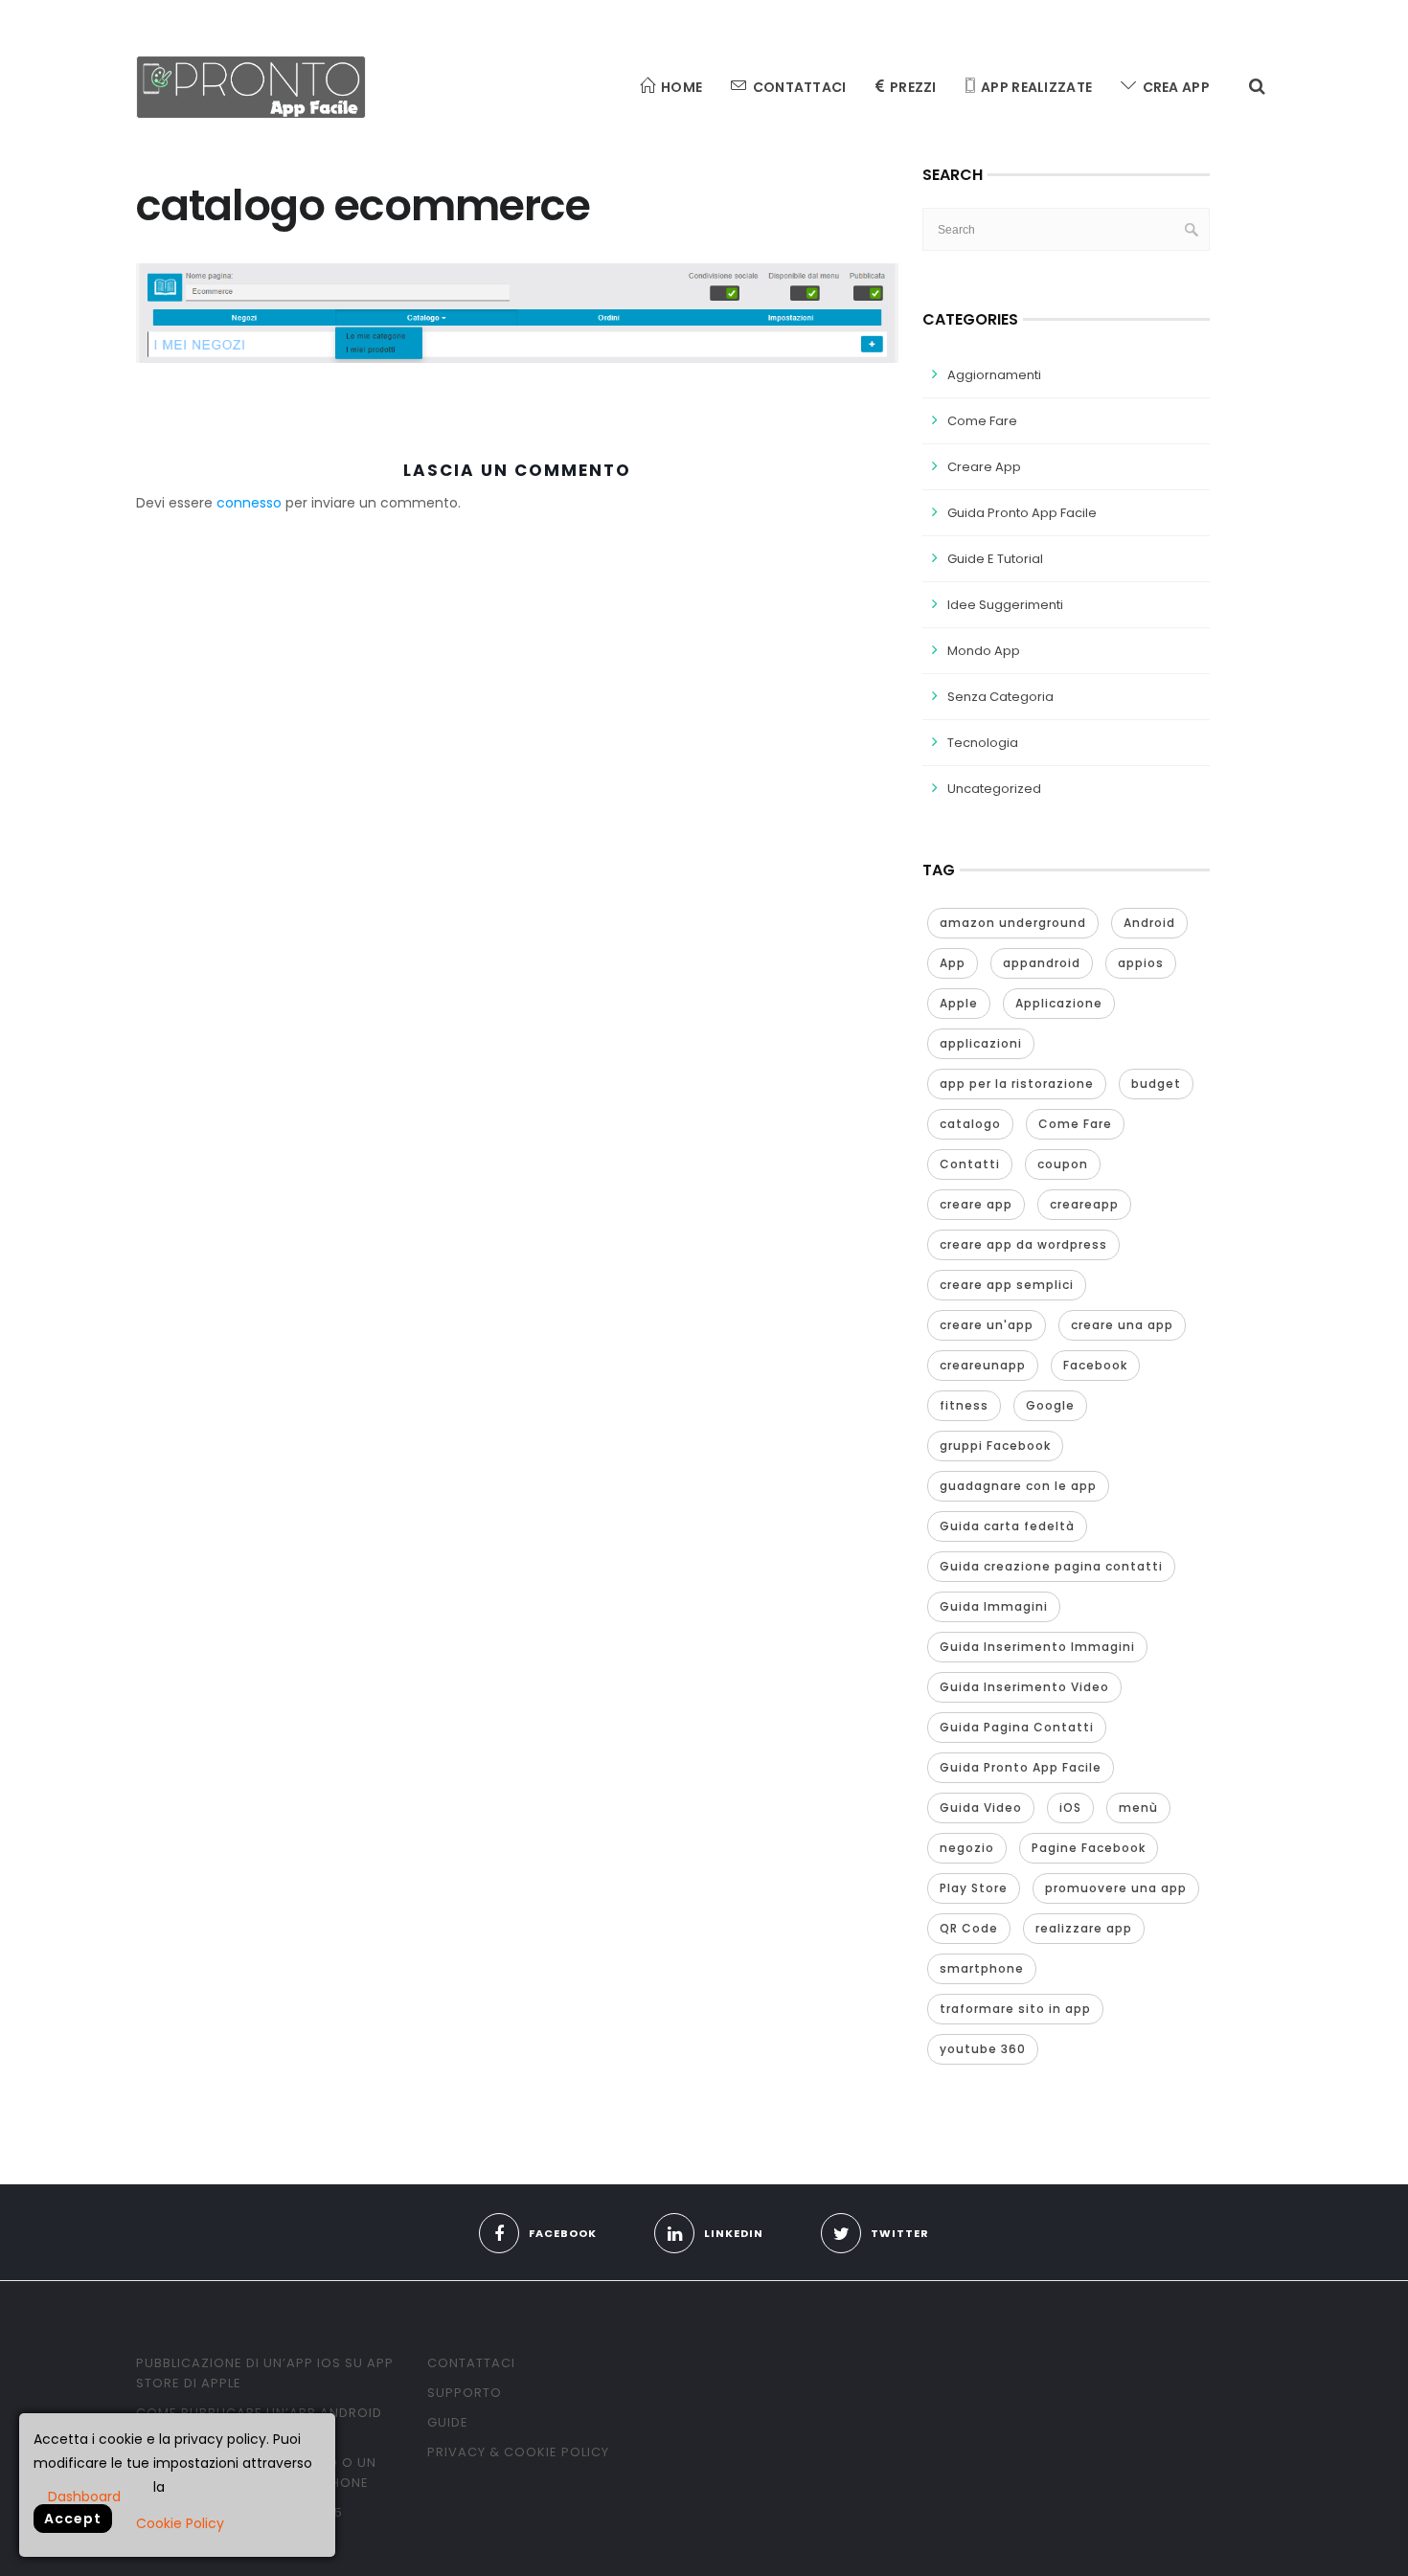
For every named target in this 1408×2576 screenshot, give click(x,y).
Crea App (1176, 87)
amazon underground (1013, 923)
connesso (249, 503)
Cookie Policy (180, 2523)
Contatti (970, 1164)
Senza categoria (1000, 697)
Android (1149, 923)
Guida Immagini (994, 1606)
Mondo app (984, 651)
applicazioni (981, 1043)
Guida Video (981, 1808)
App (953, 963)
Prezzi (913, 87)
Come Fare (982, 421)
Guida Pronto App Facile (1022, 513)
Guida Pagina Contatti (1017, 1727)
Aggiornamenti (994, 375)
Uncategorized (994, 789)
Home (681, 87)
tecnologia (983, 743)
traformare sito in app (1015, 2009)
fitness (964, 1405)
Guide (448, 2422)
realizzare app (1084, 1928)
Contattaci (800, 87)
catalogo (970, 1124)
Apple (959, 1003)
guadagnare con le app (1018, 1486)
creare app (976, 1204)
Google (1050, 1405)
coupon (1063, 1164)
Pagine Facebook (1089, 1848)
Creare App (984, 467)
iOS (1070, 1808)
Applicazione (1059, 1003)
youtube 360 (983, 2049)
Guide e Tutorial (995, 559)
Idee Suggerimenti (1005, 605)
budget (1156, 1084)
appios (1141, 963)
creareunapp (983, 1365)
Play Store (974, 1888)
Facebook (1095, 1365)
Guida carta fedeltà (1007, 1526)
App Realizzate (1036, 87)
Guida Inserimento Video (1024, 1687)
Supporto (465, 2393)
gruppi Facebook (995, 1446)
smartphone (982, 1968)
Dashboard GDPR (84, 2496)
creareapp (1084, 1204)
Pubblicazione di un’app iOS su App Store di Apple (265, 2373)
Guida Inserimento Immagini (1037, 1647)
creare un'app (987, 1325)
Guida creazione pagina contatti (1051, 1566)
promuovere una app (1116, 1888)
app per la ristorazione (1017, 1084)
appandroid (1042, 963)
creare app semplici (1007, 1285)
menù (1138, 1808)
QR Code (969, 1928)
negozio (967, 1848)
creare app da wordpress (1023, 1244)
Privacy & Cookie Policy (518, 2452)
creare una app (1122, 1325)
